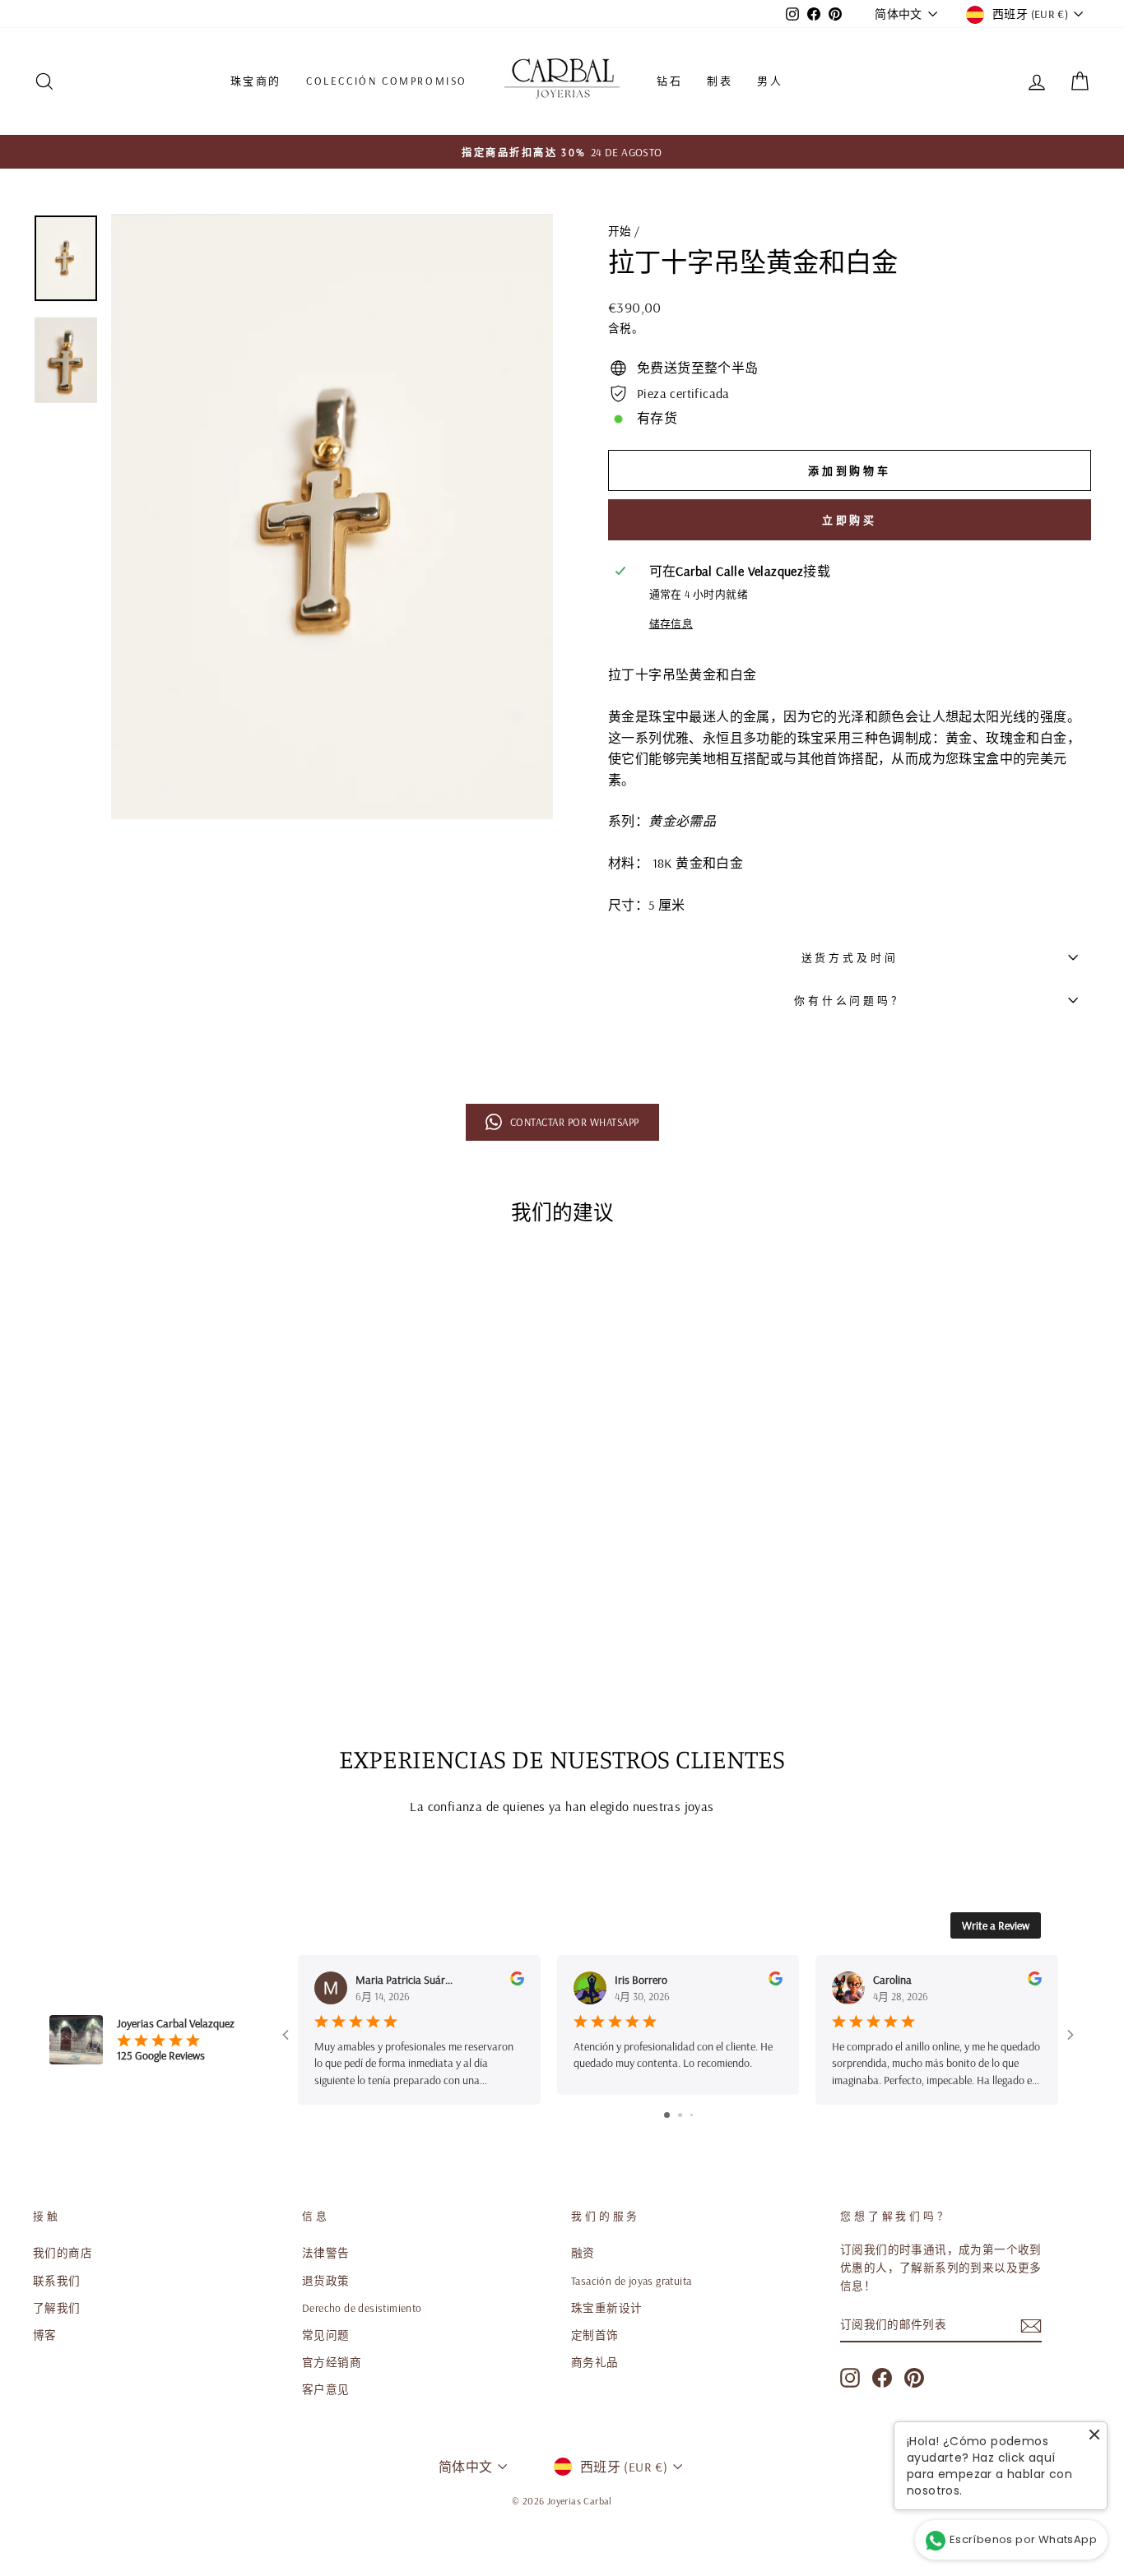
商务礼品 (595, 2362)
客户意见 (326, 2389)
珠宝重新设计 (606, 2307)
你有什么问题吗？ (850, 1000)
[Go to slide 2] (680, 2115)
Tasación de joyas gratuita (631, 2280)
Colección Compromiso (387, 81)
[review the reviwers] (517, 1981)
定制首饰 (595, 2335)
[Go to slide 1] (667, 2115)
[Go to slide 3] (692, 2115)
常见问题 (326, 2335)
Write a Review (996, 1925)
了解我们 (57, 2307)
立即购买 (850, 520)
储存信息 (671, 623)
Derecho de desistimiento (362, 2307)
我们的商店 (63, 2252)
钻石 (669, 81)
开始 (620, 231)
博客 (45, 2335)
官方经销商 (332, 2362)
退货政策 (326, 2280)
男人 (770, 81)
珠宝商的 (256, 81)
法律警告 (326, 2252)
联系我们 (57, 2280)
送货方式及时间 (850, 957)
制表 (720, 81)
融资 (583, 2252)
